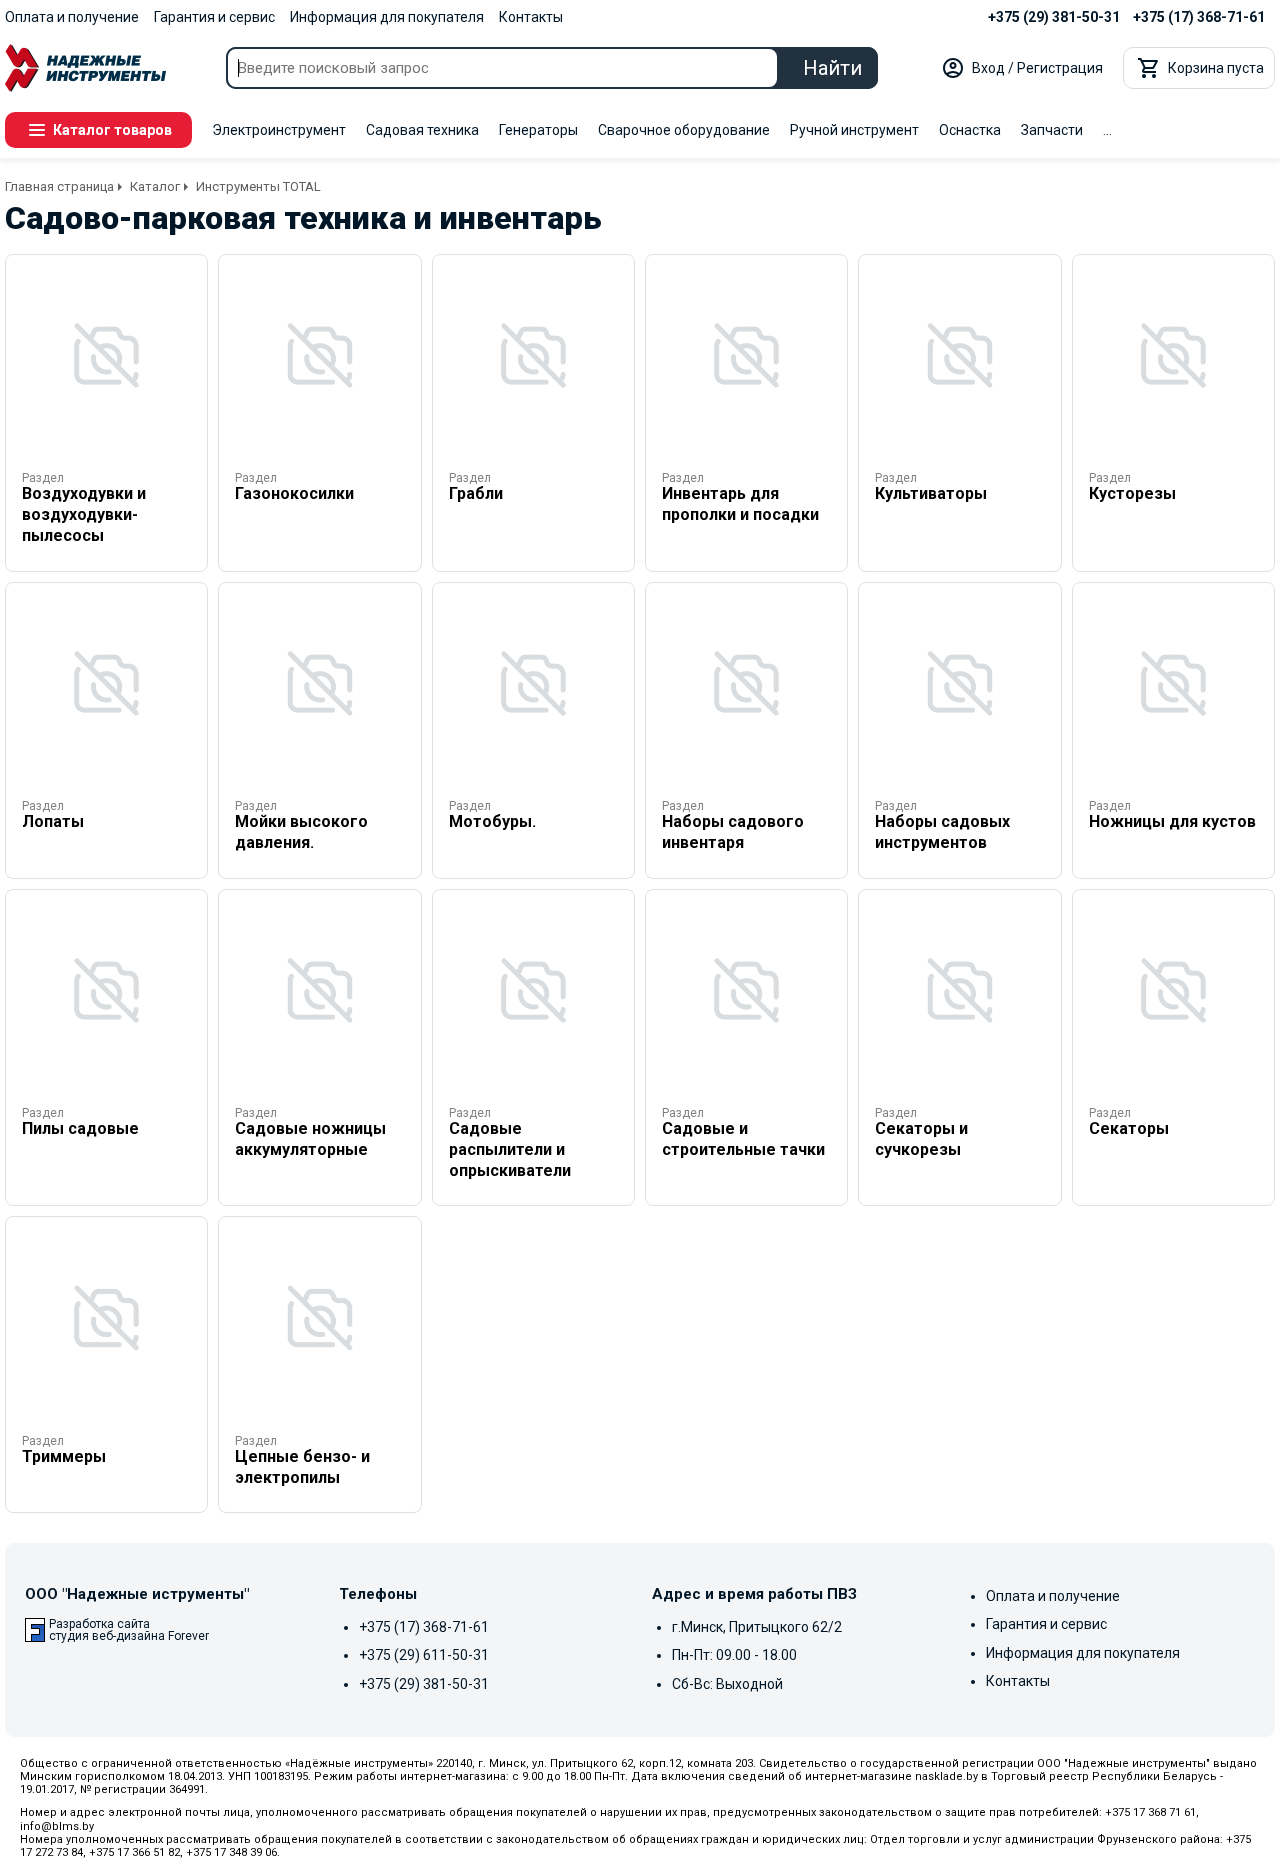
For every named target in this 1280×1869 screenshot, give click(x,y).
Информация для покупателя (387, 17)
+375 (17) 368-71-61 (1199, 17)
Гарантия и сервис (214, 17)
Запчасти (1052, 130)
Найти (832, 68)
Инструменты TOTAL (258, 186)
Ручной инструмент (854, 130)
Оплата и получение (72, 17)
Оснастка (970, 130)
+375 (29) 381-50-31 (1054, 17)
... (1107, 130)
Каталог (155, 186)
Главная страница (59, 186)
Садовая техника (422, 130)
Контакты (531, 17)
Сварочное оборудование (684, 130)
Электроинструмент (279, 130)
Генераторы (538, 130)
